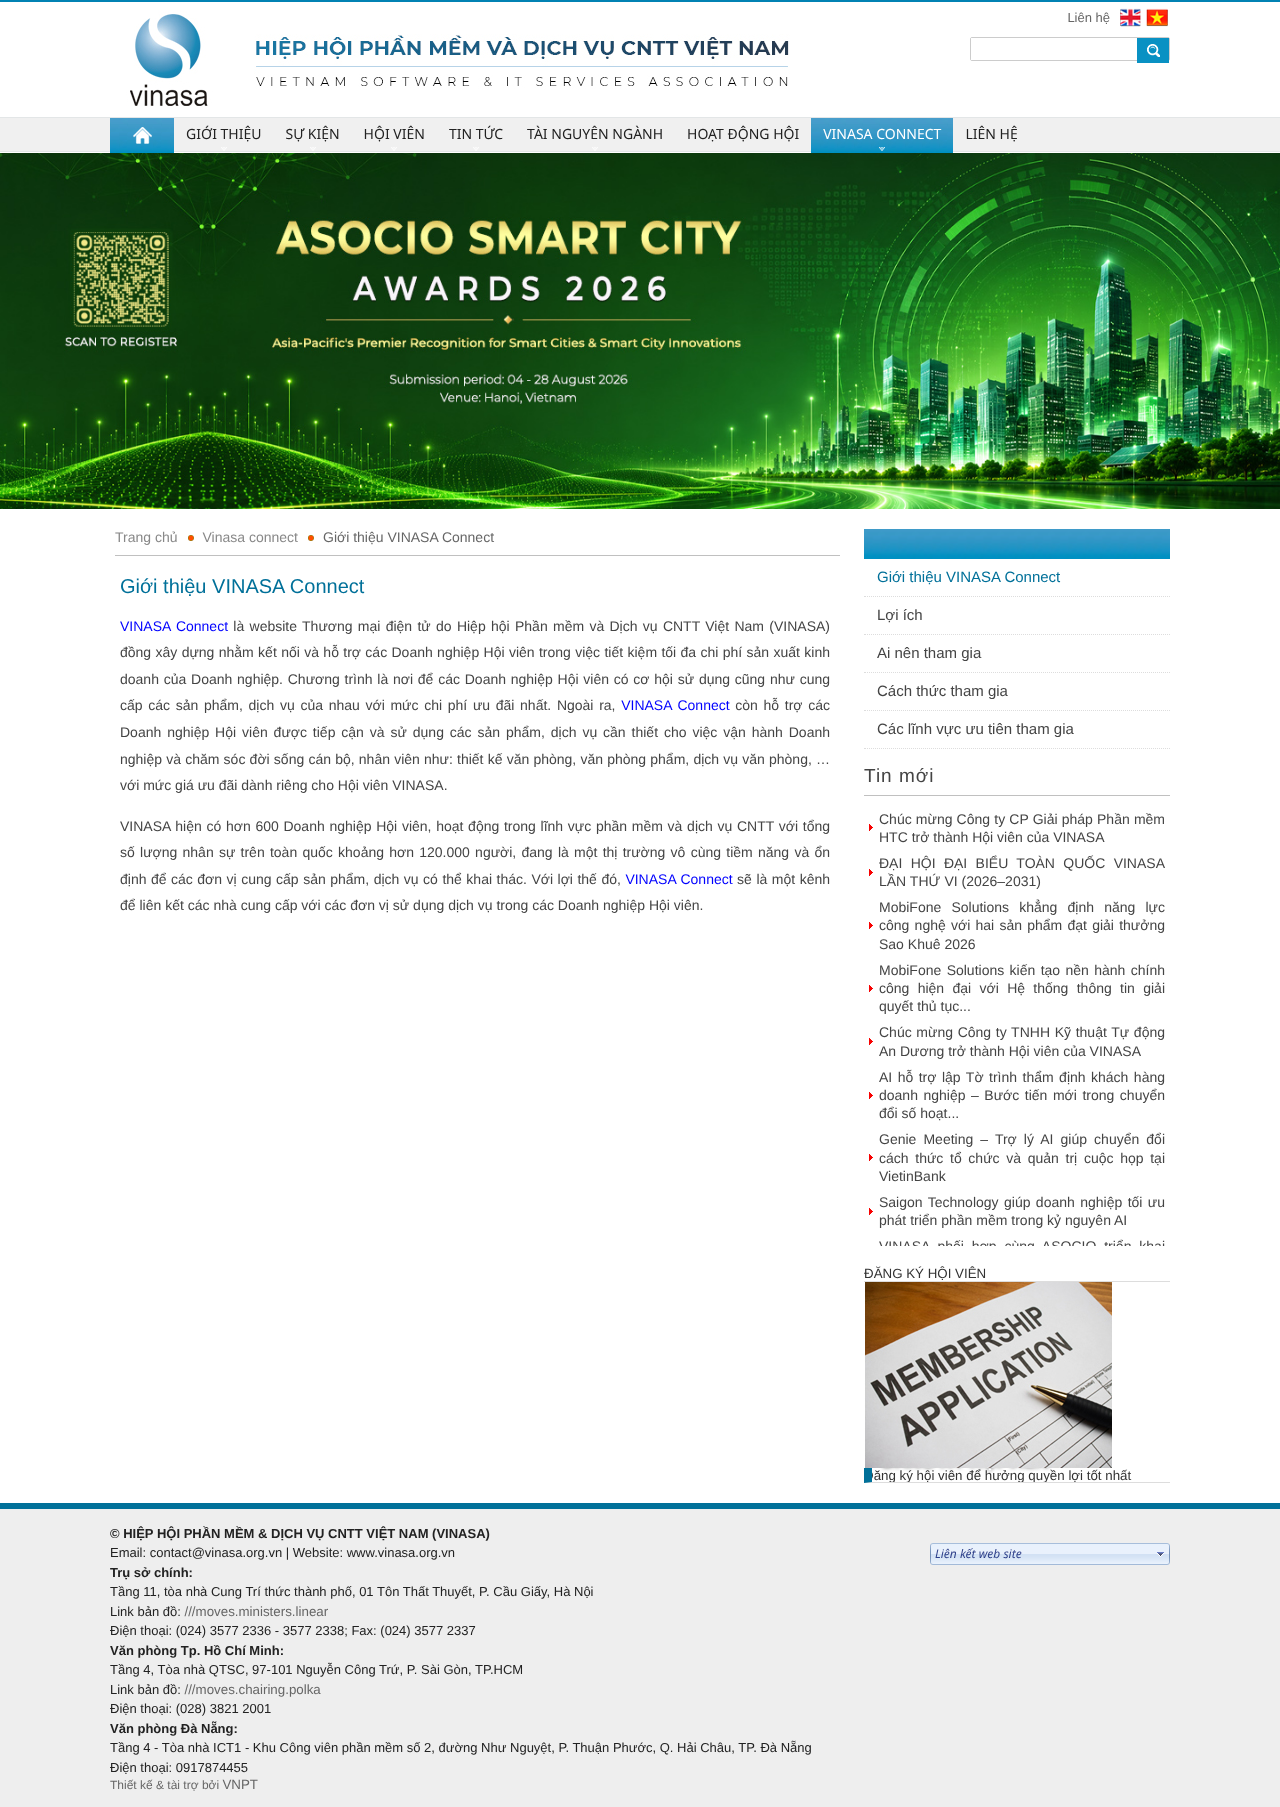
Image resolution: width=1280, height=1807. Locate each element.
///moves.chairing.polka (252, 1689)
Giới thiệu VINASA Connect (408, 537)
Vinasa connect (250, 537)
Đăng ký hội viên (925, 1273)
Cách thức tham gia (942, 691)
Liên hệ (1090, 17)
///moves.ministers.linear (256, 1611)
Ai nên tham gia (929, 653)
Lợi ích (900, 615)
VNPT (240, 1784)
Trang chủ (146, 537)
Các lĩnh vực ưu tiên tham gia (975, 729)
